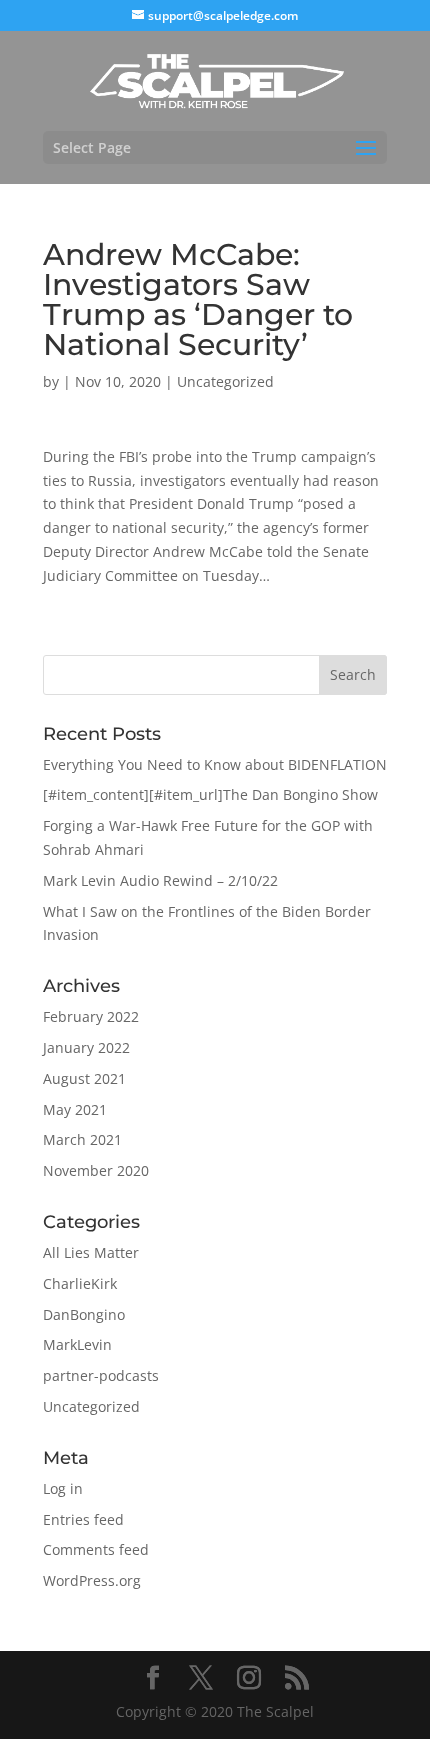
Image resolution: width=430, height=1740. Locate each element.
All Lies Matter (91, 1252)
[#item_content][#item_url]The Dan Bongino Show (210, 794)
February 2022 (91, 1016)
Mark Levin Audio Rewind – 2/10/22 (160, 880)
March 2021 (82, 1139)
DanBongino (84, 1314)
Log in (63, 1488)
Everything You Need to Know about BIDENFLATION (215, 764)
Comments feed (96, 1549)
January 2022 (86, 1047)
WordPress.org (92, 1580)
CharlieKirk (80, 1283)
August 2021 (84, 1078)
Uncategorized (225, 381)
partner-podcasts (101, 1375)
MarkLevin (77, 1344)
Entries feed (83, 1519)
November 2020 (96, 1170)
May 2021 (75, 1109)
